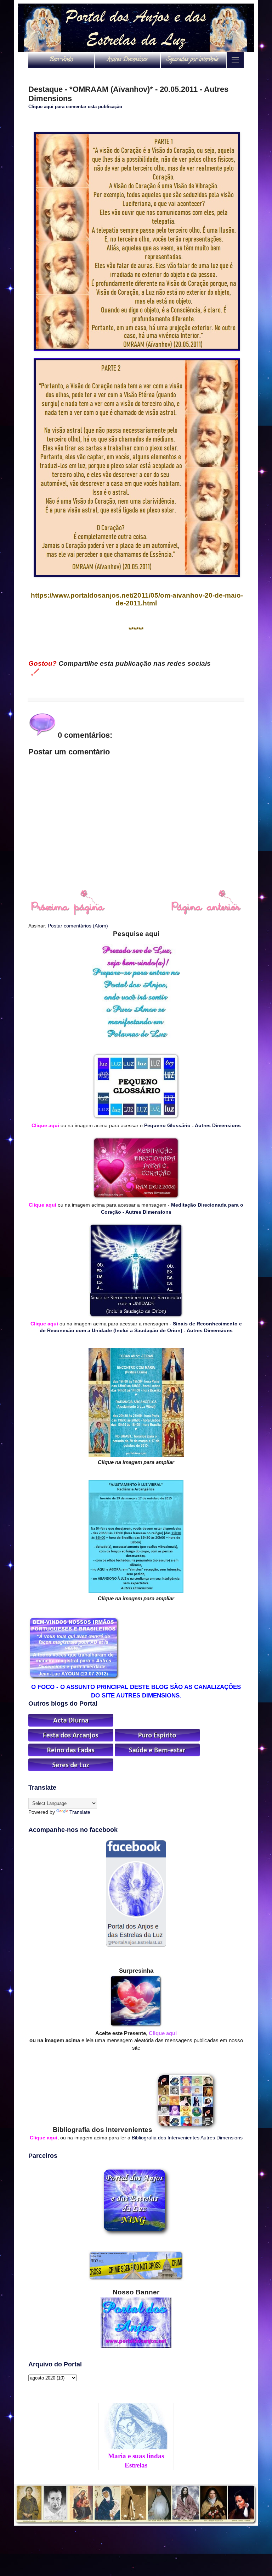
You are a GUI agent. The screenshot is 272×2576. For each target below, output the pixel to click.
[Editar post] (34, 672)
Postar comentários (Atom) (78, 926)
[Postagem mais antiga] (206, 914)
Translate (80, 1812)
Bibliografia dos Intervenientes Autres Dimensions (187, 2138)
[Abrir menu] (235, 60)
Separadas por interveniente (195, 60)
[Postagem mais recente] (67, 914)
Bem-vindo (61, 60)
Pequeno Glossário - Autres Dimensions (192, 1125)
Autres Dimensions (127, 60)
